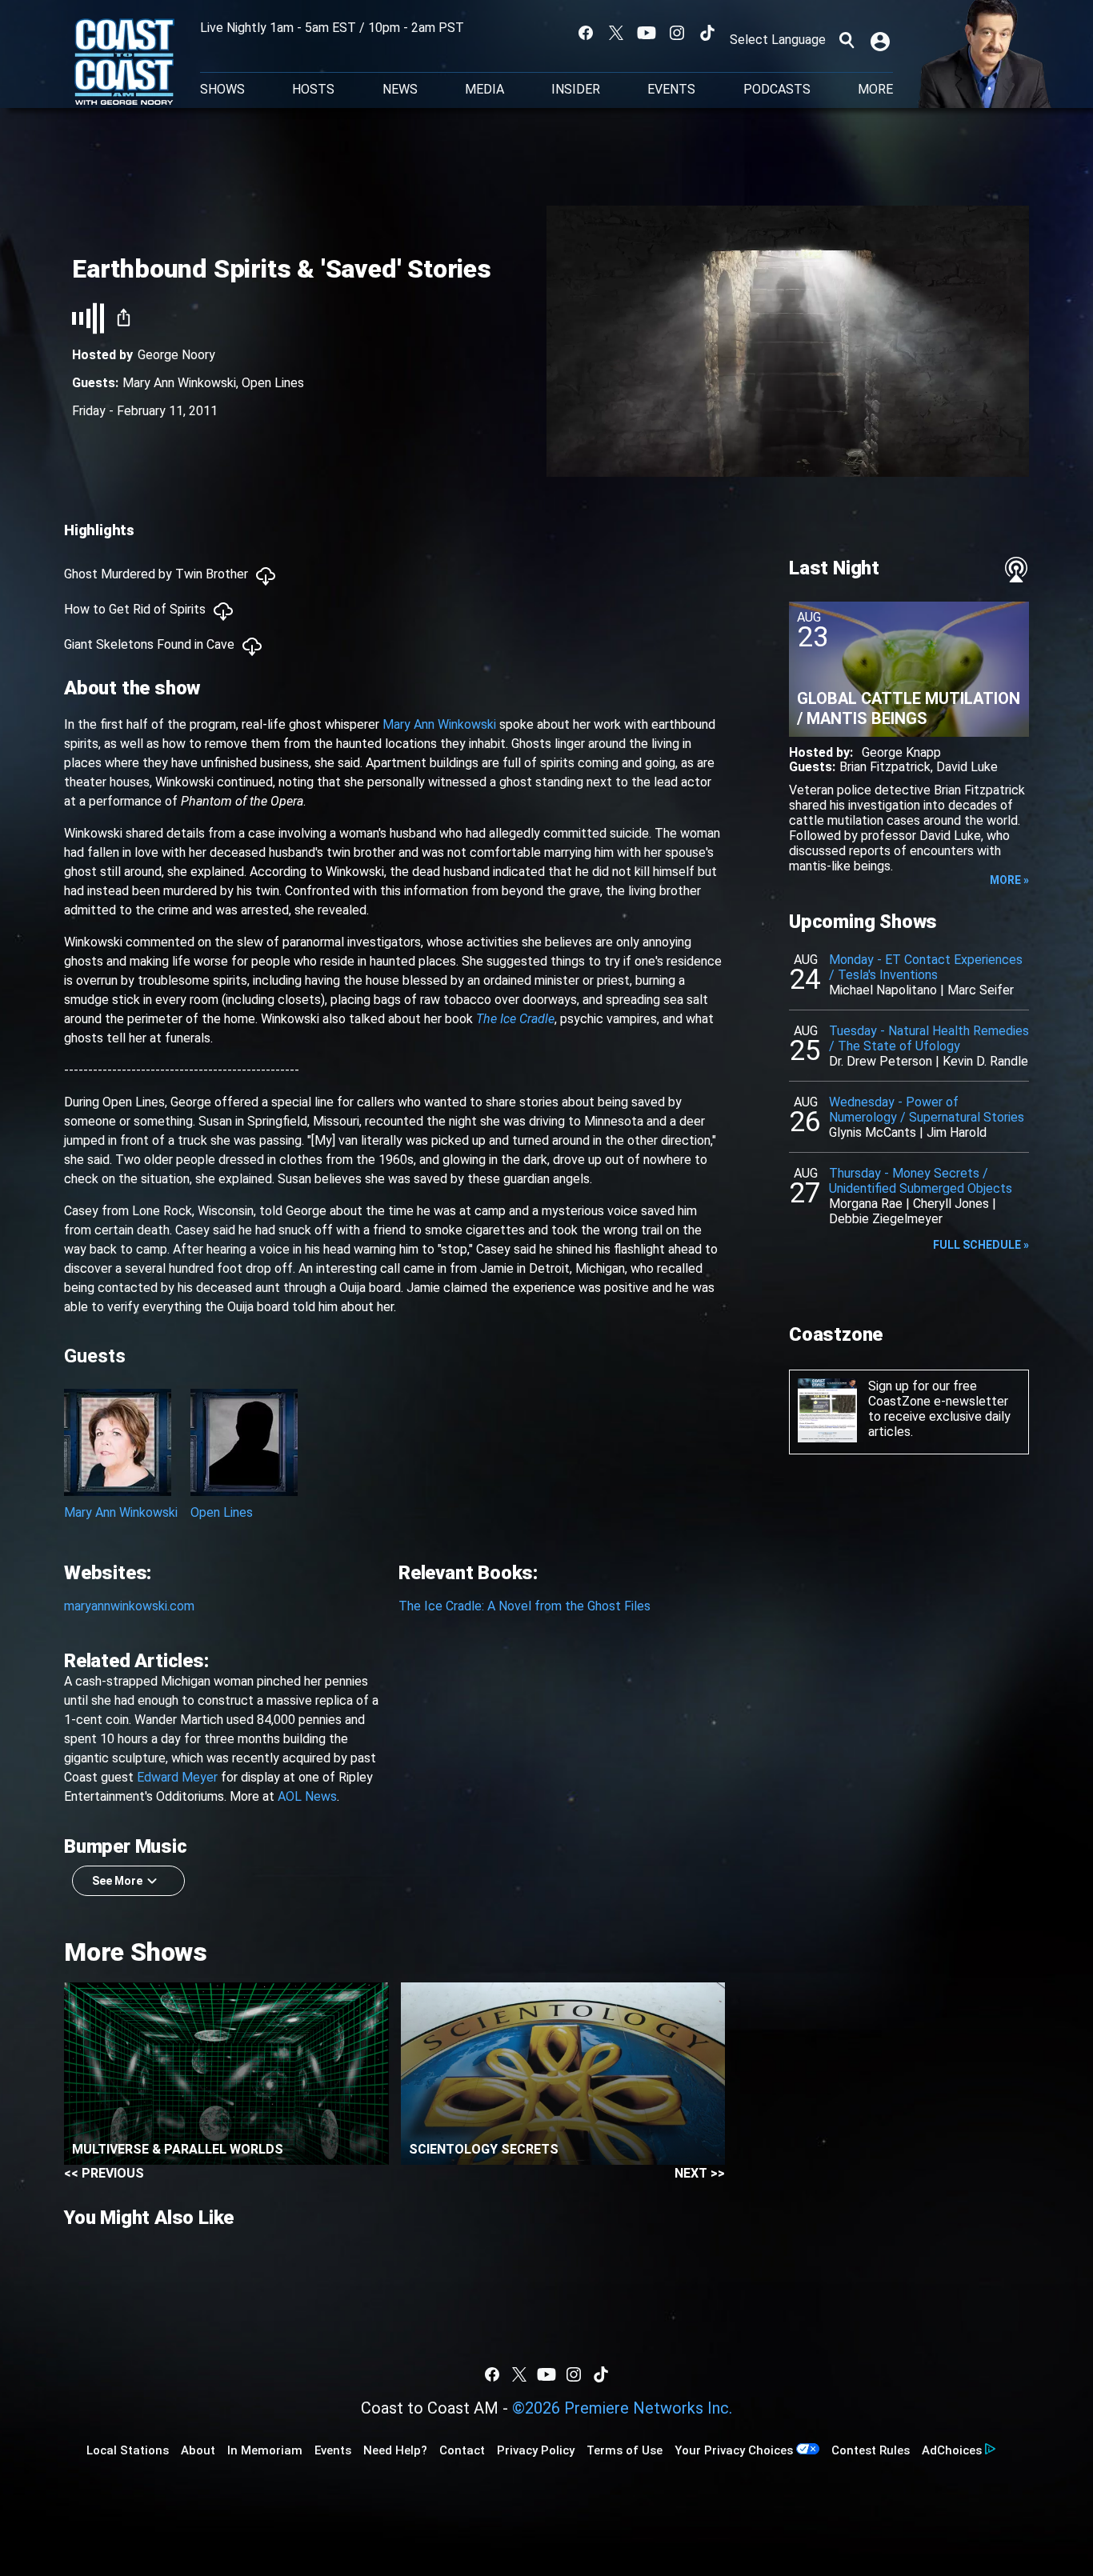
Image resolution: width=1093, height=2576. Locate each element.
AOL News (307, 1796)
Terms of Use (625, 2450)
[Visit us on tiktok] (707, 33)
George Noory (176, 355)
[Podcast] (1016, 570)
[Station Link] (124, 63)
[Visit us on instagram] (677, 33)
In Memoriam (265, 2450)
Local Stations (128, 2450)
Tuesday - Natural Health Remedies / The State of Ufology (929, 1038)
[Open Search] (847, 40)
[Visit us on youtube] (647, 33)
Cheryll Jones (951, 1204)
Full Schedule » (981, 1245)
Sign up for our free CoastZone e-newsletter (938, 1394)
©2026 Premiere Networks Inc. (622, 2408)
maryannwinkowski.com (129, 1606)
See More (117, 1881)
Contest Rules (871, 2450)
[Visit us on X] (616, 33)
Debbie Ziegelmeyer (886, 1219)
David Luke (967, 767)
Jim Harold (957, 1132)
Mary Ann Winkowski (179, 383)
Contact (462, 2450)
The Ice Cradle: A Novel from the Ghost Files (524, 1606)
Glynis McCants (873, 1132)
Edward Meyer (177, 1777)
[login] (882, 40)
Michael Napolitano (883, 990)
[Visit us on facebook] (586, 33)
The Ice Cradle (515, 1019)
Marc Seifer (981, 990)
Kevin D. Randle (985, 1061)
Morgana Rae (866, 1204)
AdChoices (952, 2450)
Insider (576, 90)
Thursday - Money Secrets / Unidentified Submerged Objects (921, 1181)
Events (671, 90)
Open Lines (273, 383)
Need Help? (395, 2450)
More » (1009, 880)
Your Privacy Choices (734, 2450)
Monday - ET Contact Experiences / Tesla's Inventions (926, 967)
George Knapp (901, 752)
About (198, 2450)
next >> (700, 2173)
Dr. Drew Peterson (881, 1061)
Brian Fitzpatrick (885, 767)
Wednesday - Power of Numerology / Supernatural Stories (927, 1110)
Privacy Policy (536, 2450)
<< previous (104, 2173)
